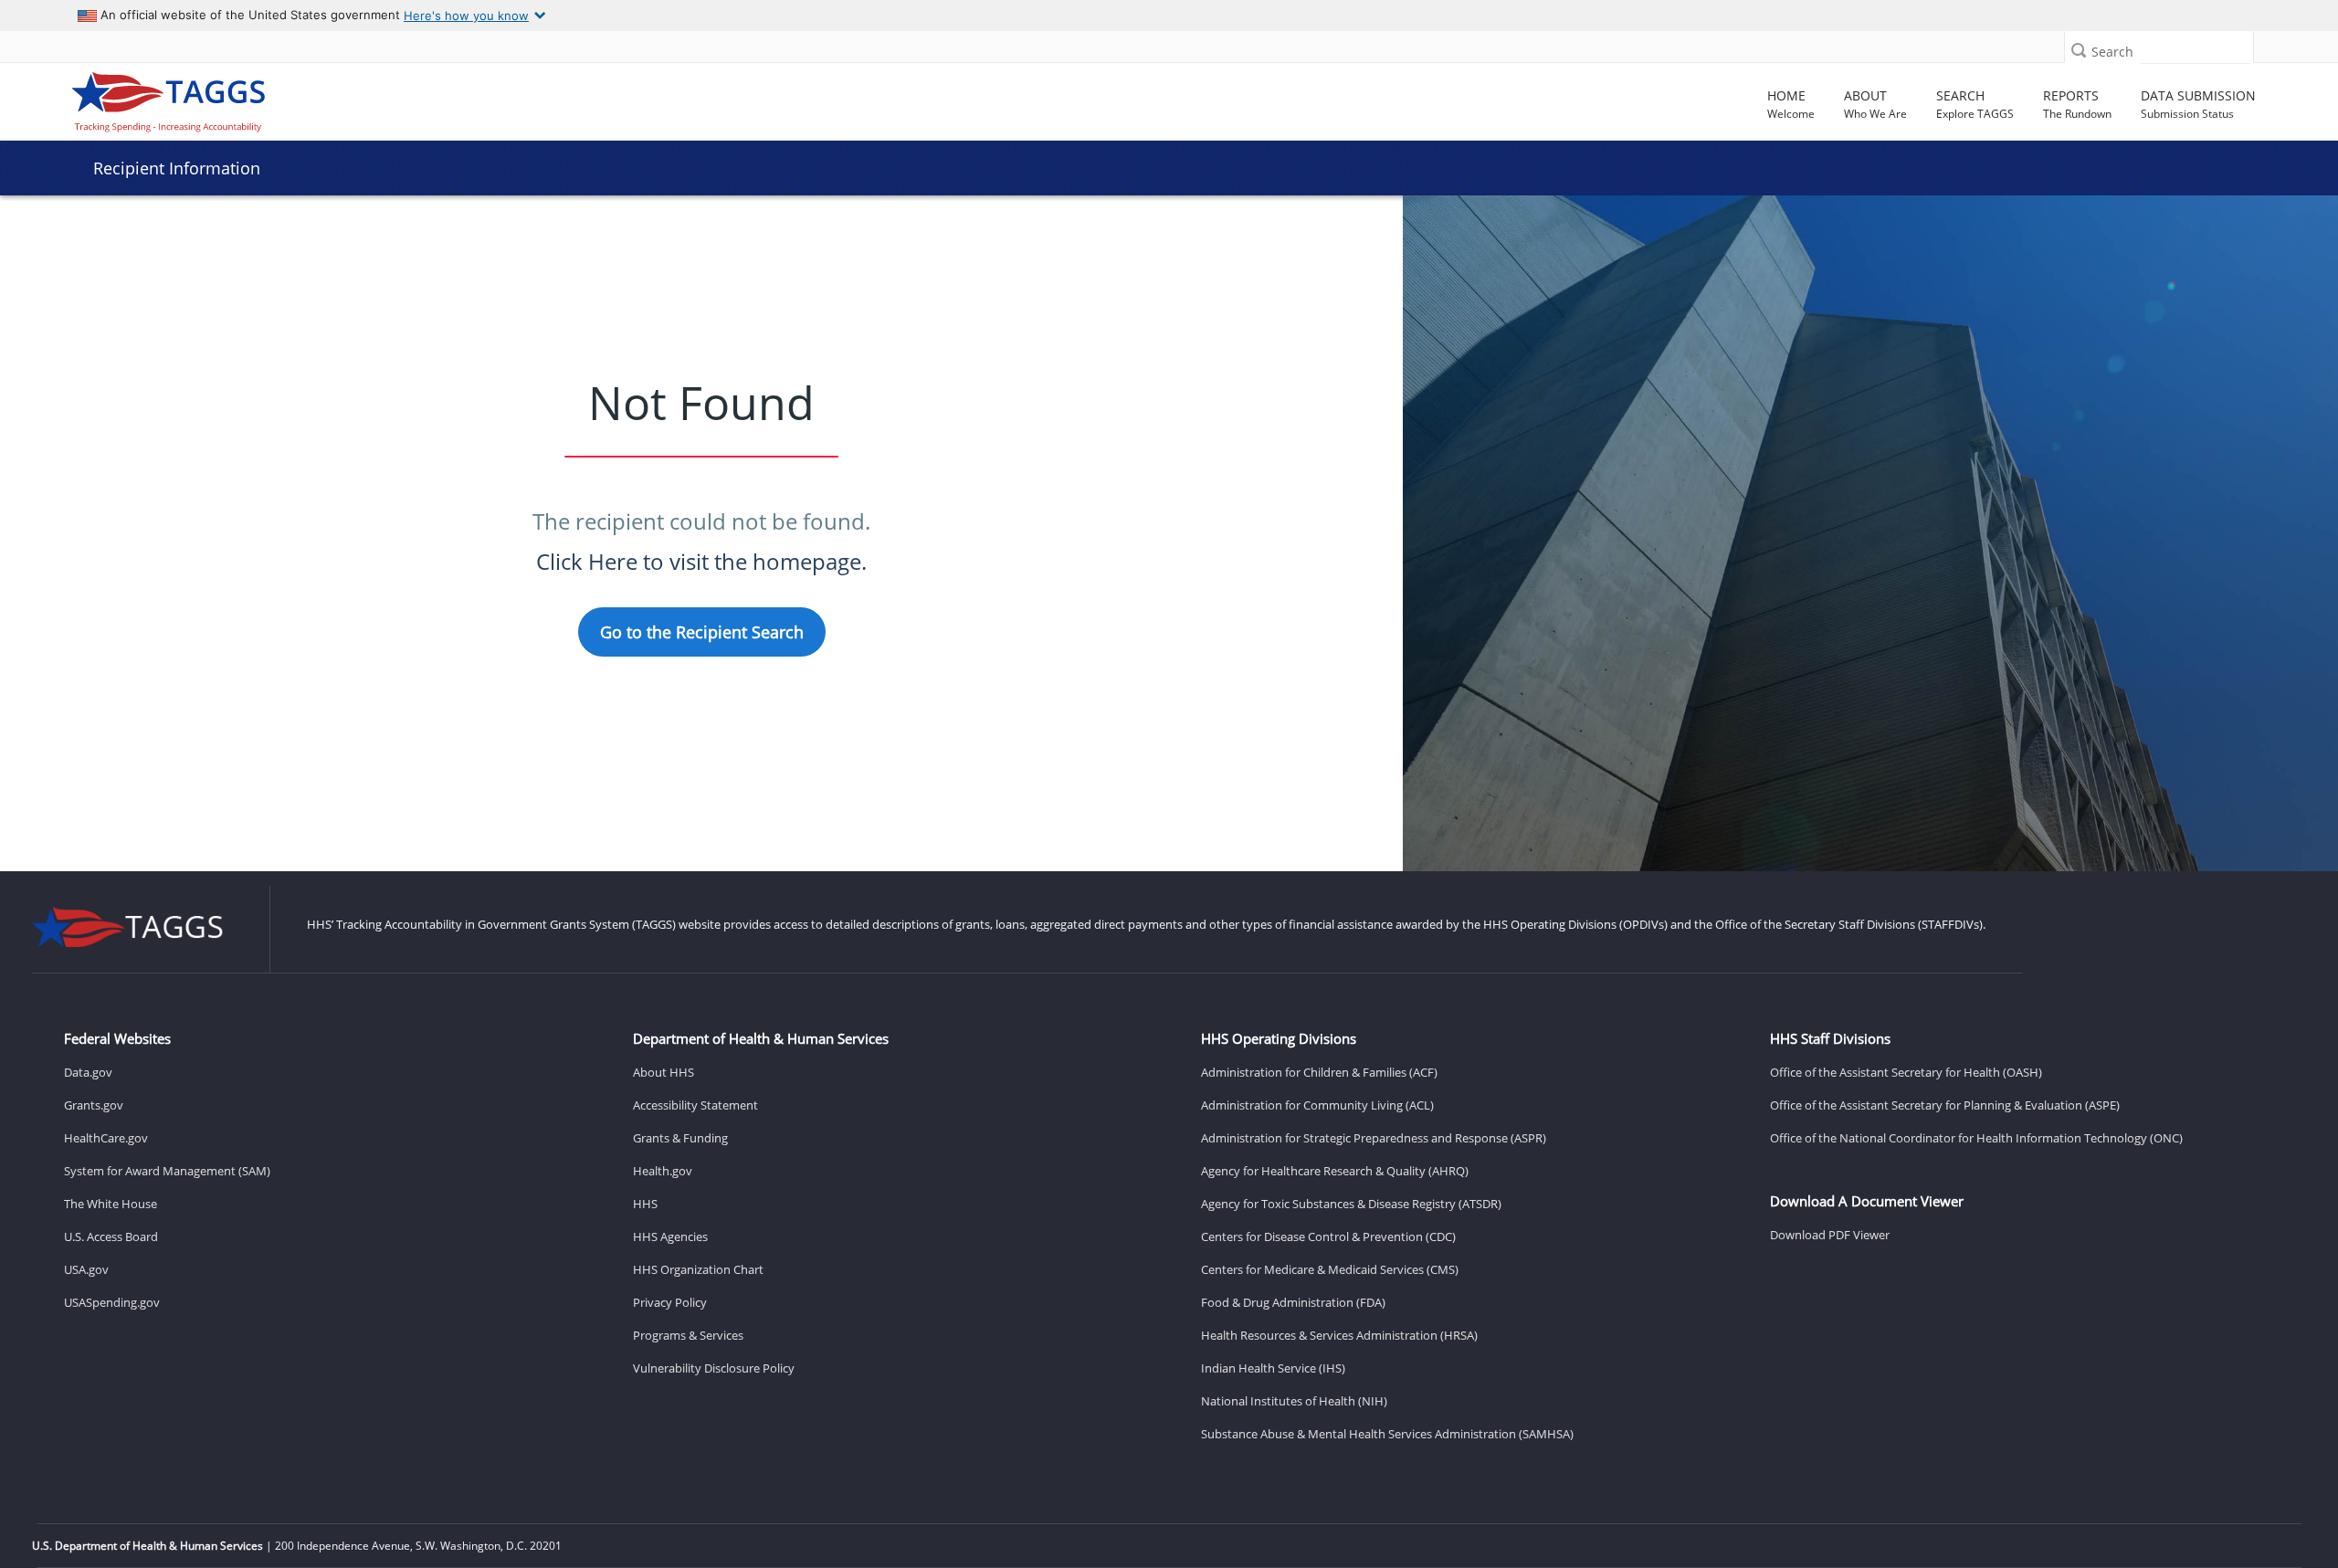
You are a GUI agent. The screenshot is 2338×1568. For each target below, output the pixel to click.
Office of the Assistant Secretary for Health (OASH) (1906, 1072)
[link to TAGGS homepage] (333, 98)
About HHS (663, 1072)
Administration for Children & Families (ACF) (1319, 1072)
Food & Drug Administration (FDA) (1293, 1302)
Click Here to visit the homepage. (701, 561)
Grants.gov (94, 1105)
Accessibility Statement (695, 1105)
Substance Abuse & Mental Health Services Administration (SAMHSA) (1387, 1434)
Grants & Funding (680, 1138)
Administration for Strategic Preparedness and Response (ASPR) (1374, 1138)
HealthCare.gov (106, 1138)
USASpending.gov (112, 1302)
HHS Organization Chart (698, 1269)
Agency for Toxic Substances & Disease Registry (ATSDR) (1351, 1204)
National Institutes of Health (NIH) (1294, 1401)
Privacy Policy (670, 1302)
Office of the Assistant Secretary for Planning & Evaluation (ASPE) (1945, 1105)
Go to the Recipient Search (702, 632)
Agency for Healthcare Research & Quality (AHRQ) (1335, 1171)
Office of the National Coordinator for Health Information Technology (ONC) (1976, 1138)
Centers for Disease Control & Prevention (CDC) (1328, 1237)
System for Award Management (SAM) (167, 1171)
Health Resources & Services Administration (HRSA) (1339, 1335)
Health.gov (663, 1171)
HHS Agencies (670, 1237)
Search (2112, 52)
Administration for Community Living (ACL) (1317, 1105)
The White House (111, 1204)
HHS (645, 1204)
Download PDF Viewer (1830, 1235)
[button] (2079, 50)
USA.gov (86, 1269)
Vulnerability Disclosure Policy (714, 1368)
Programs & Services (688, 1335)
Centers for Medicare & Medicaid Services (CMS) (1330, 1269)
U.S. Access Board (111, 1237)
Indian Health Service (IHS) (1273, 1368)
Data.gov (88, 1072)
